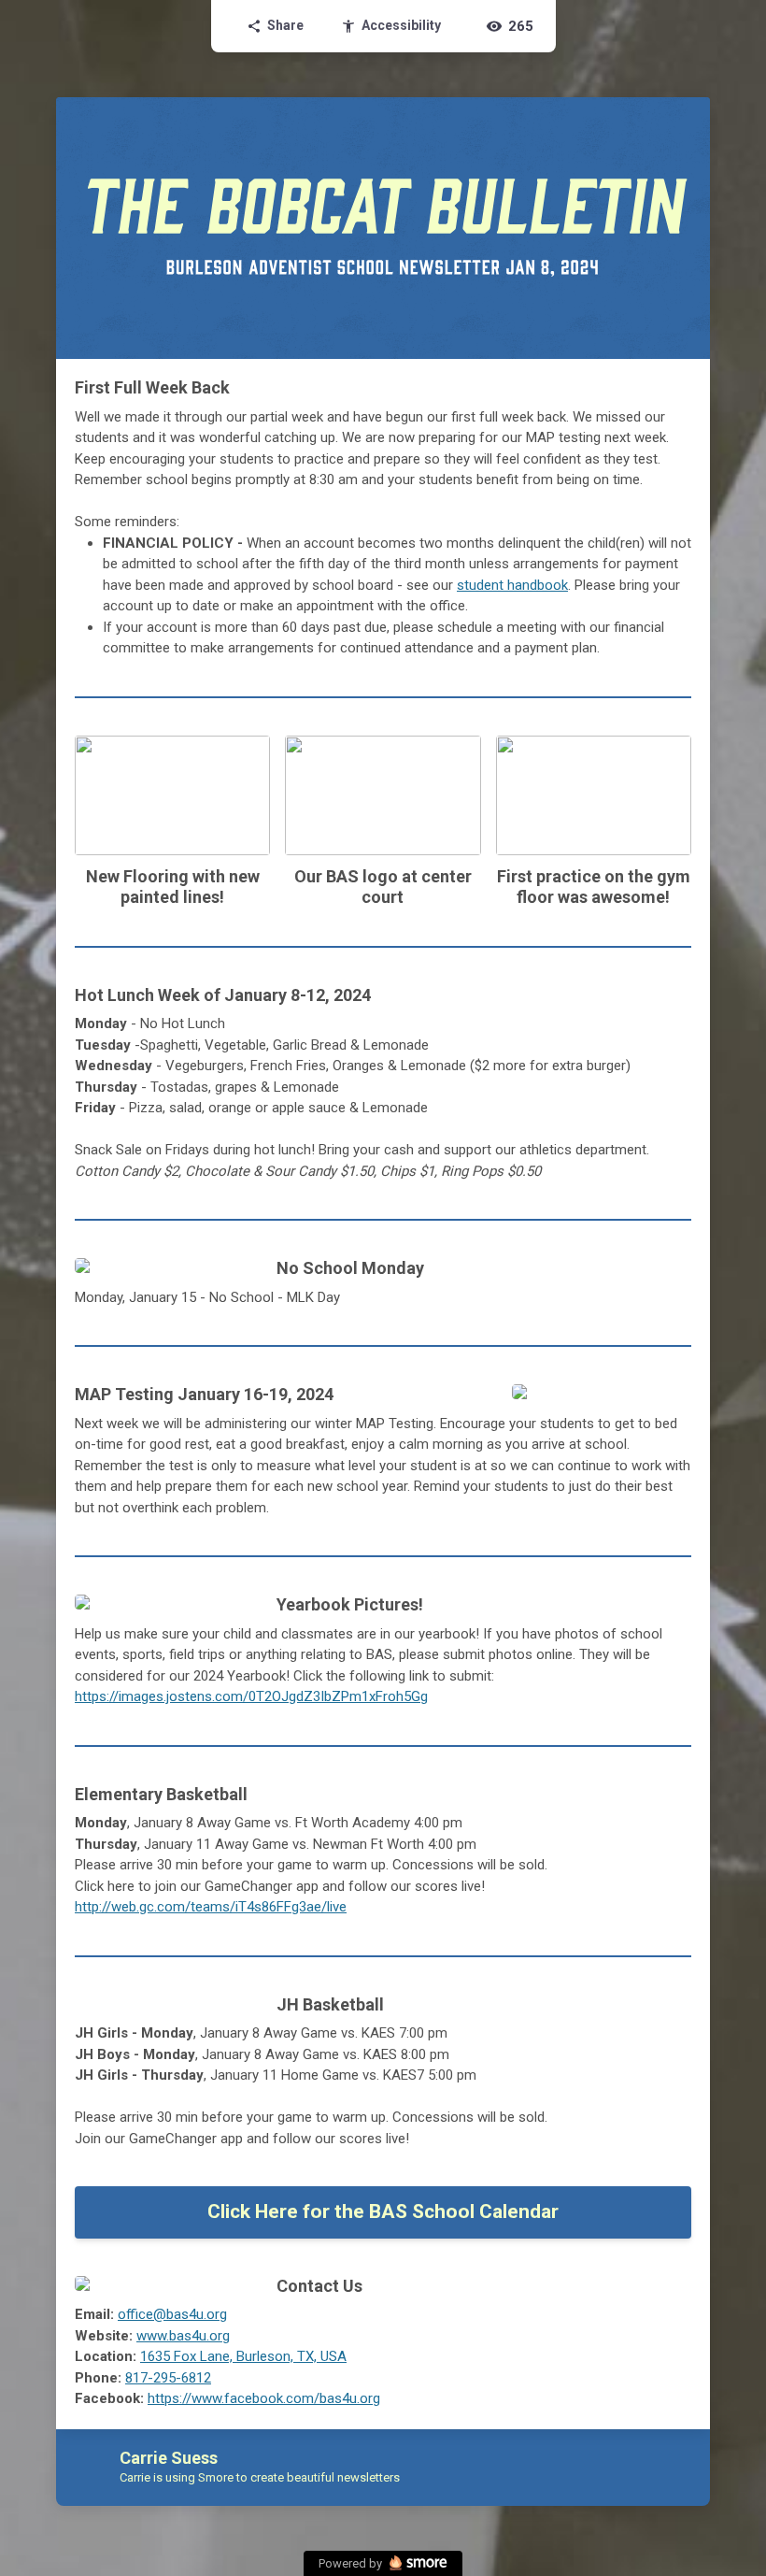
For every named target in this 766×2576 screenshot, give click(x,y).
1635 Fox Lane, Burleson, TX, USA (243, 2356)
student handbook (512, 585)
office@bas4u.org (172, 2314)
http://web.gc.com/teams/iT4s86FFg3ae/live (211, 1907)
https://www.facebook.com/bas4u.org (264, 2398)
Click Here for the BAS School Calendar (383, 2211)
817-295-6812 (168, 2378)
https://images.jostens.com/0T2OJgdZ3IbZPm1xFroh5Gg (251, 1696)
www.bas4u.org (183, 2336)
